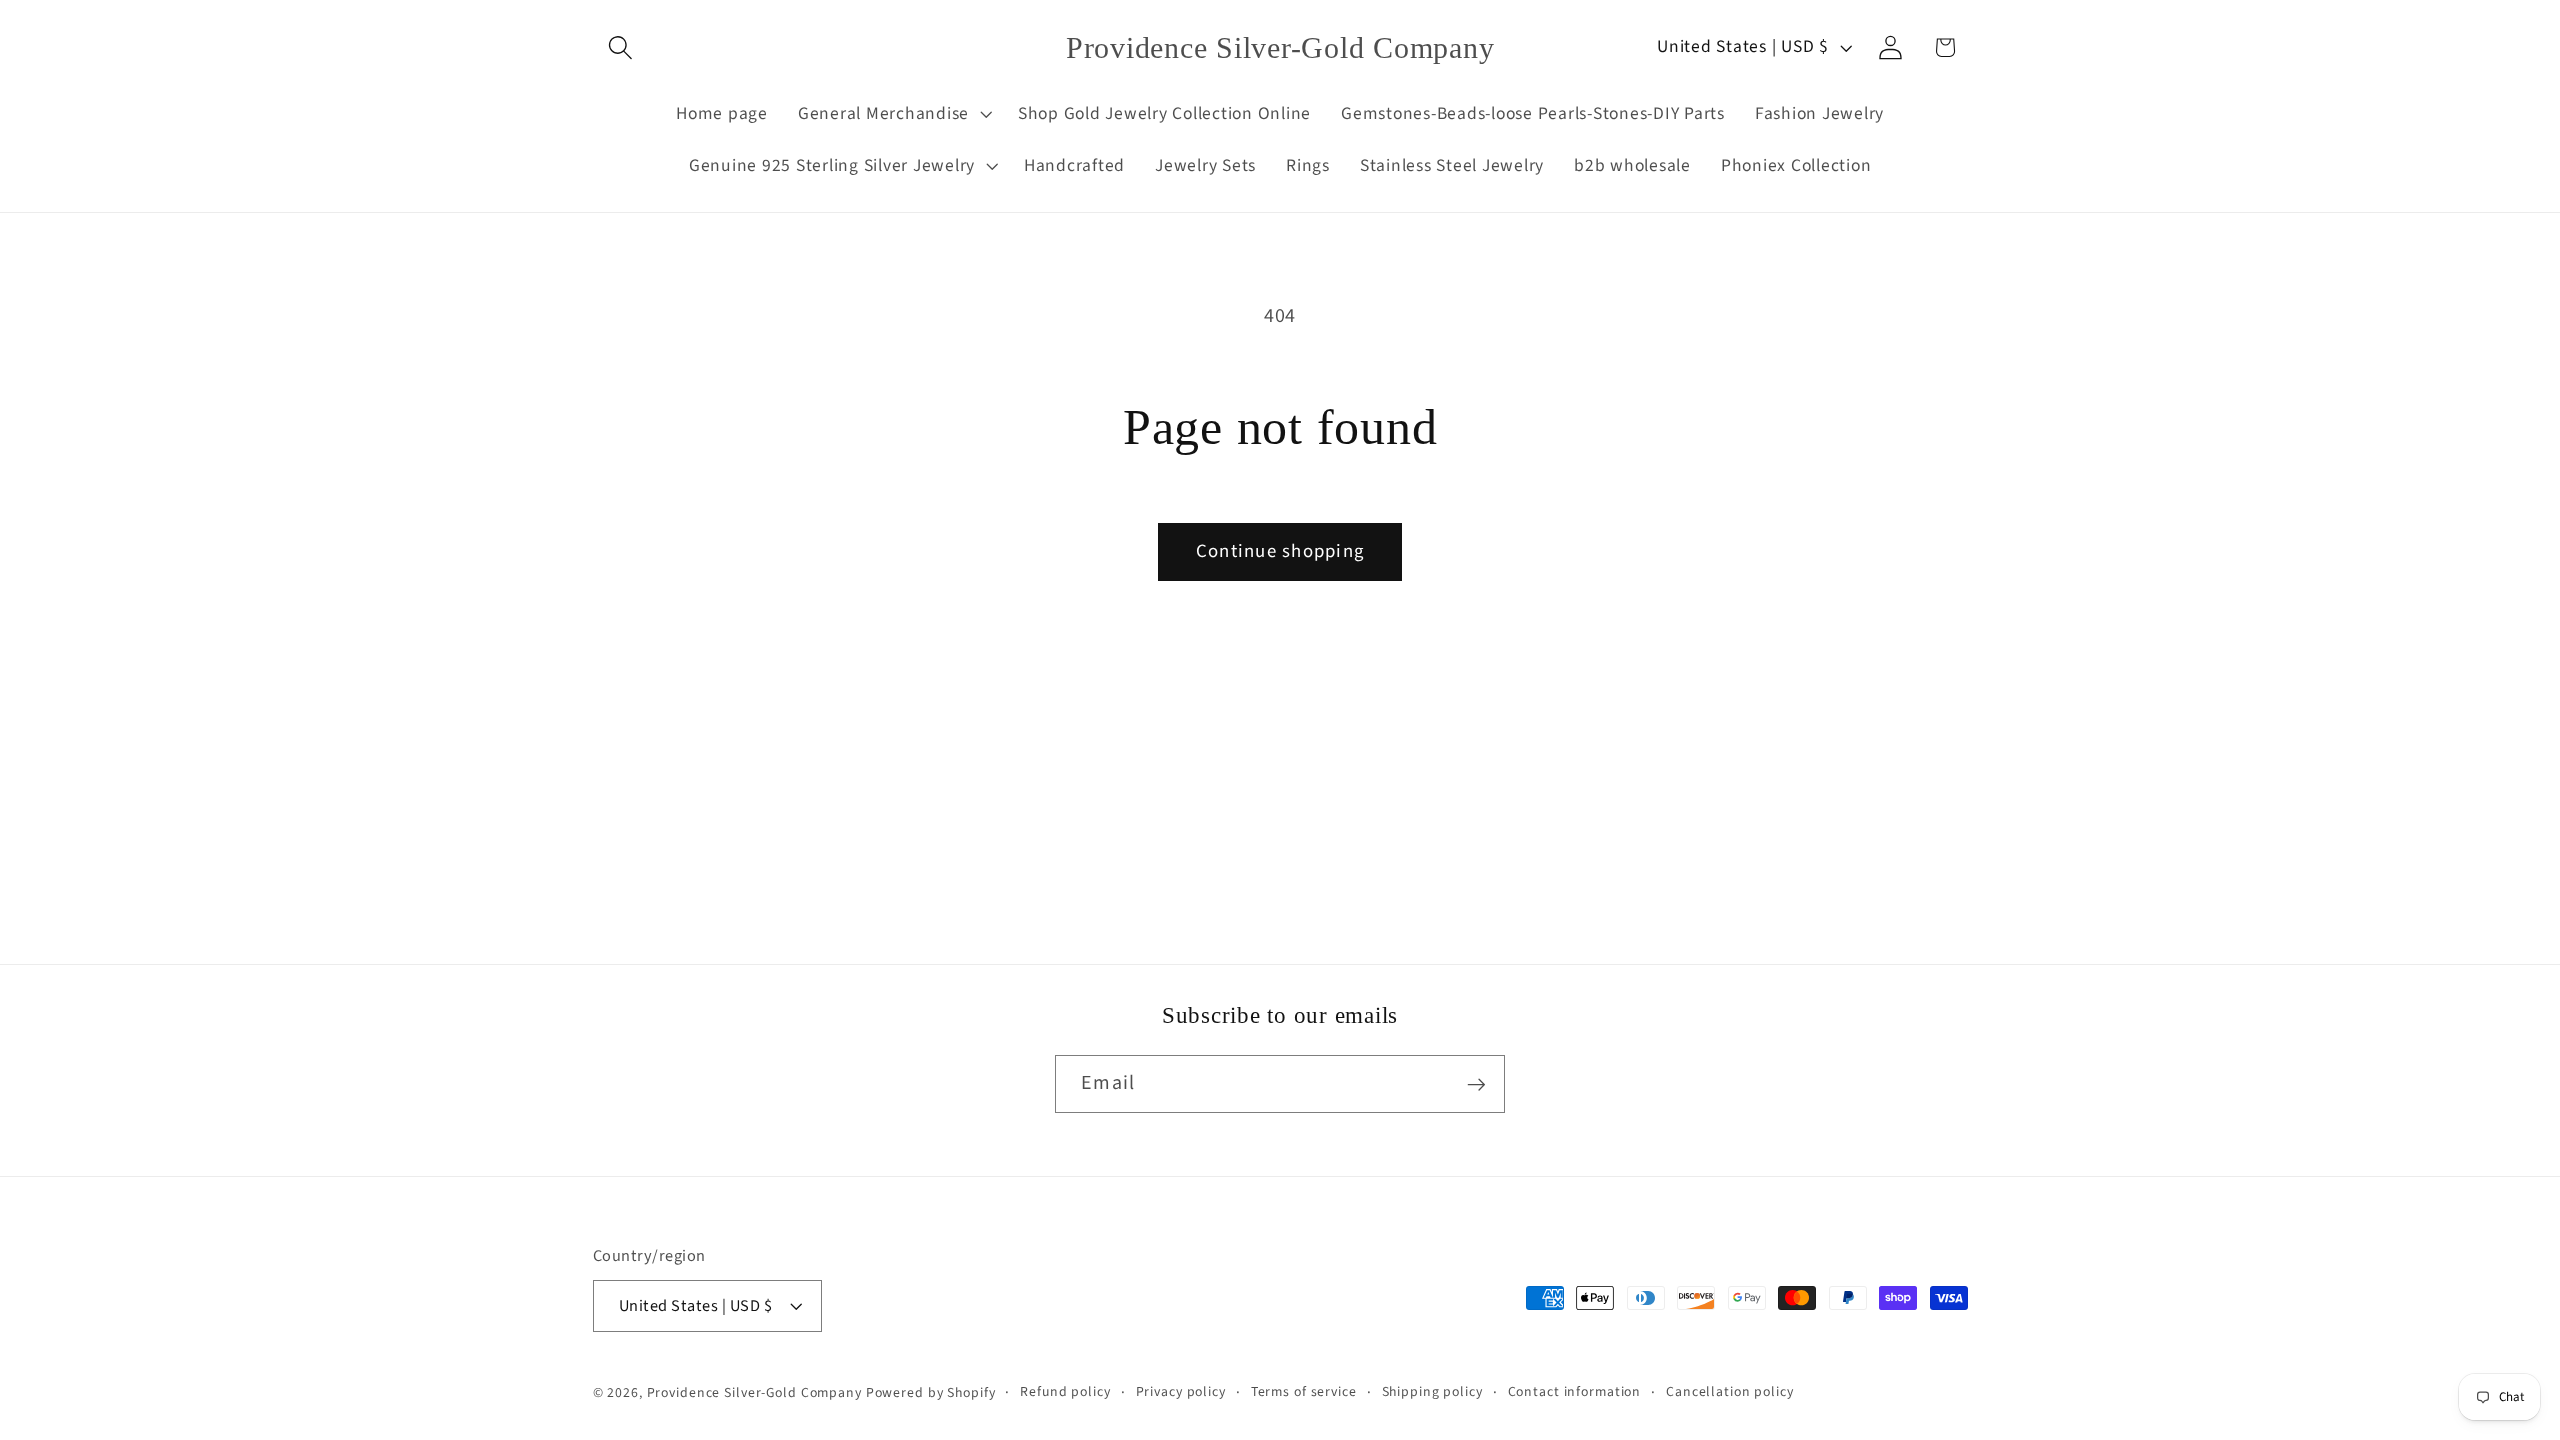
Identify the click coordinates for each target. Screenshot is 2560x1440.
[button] (620, 47)
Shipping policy (1432, 1392)
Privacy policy (1181, 1392)
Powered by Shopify (931, 1393)
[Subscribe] (1476, 1084)
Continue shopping (1280, 551)
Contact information (1575, 1392)
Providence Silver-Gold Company (754, 1393)
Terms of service (1304, 1392)
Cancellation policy (1730, 1392)
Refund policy (1065, 1392)
